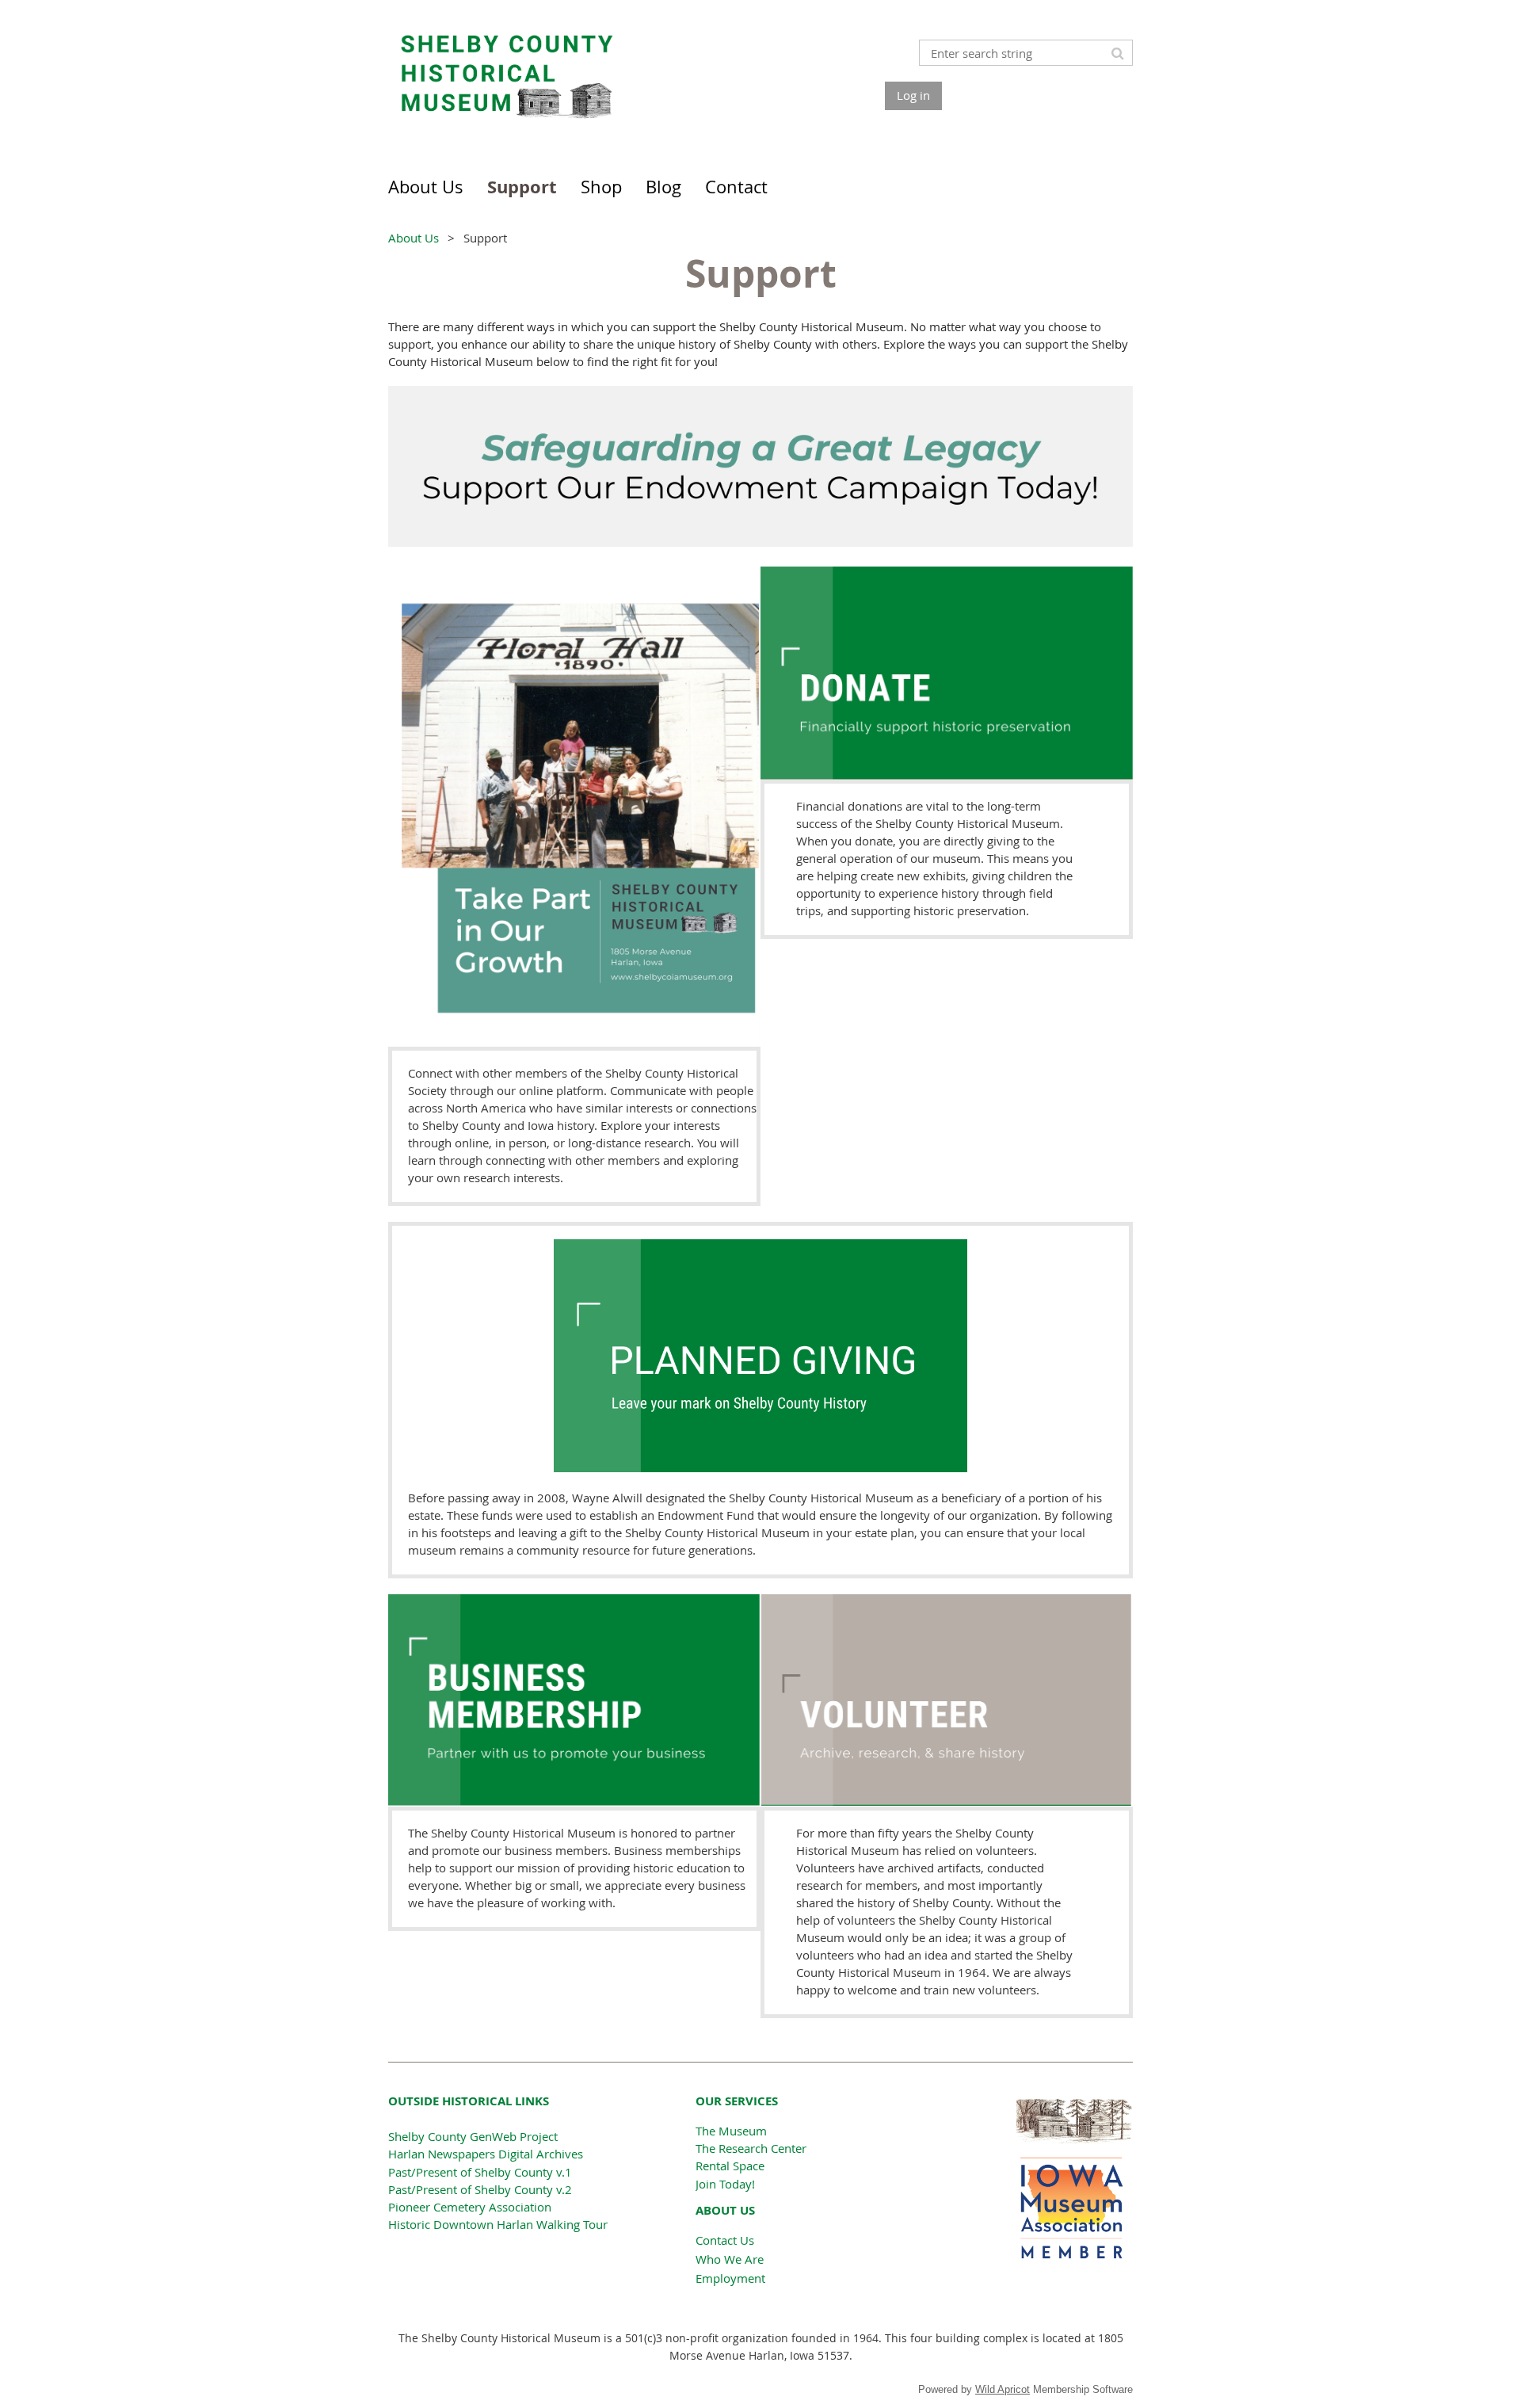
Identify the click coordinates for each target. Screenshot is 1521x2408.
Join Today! (725, 2184)
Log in (913, 95)
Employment (730, 2278)
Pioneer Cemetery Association (470, 2207)
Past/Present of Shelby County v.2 (480, 2189)
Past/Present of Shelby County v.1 (480, 2172)
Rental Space (730, 2166)
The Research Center (751, 2148)
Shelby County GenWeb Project (473, 2136)
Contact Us (725, 2240)
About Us (414, 238)
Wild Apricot (1003, 2389)
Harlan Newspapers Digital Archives (486, 2154)
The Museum (731, 2131)
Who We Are (730, 2259)
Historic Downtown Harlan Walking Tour (498, 2224)
